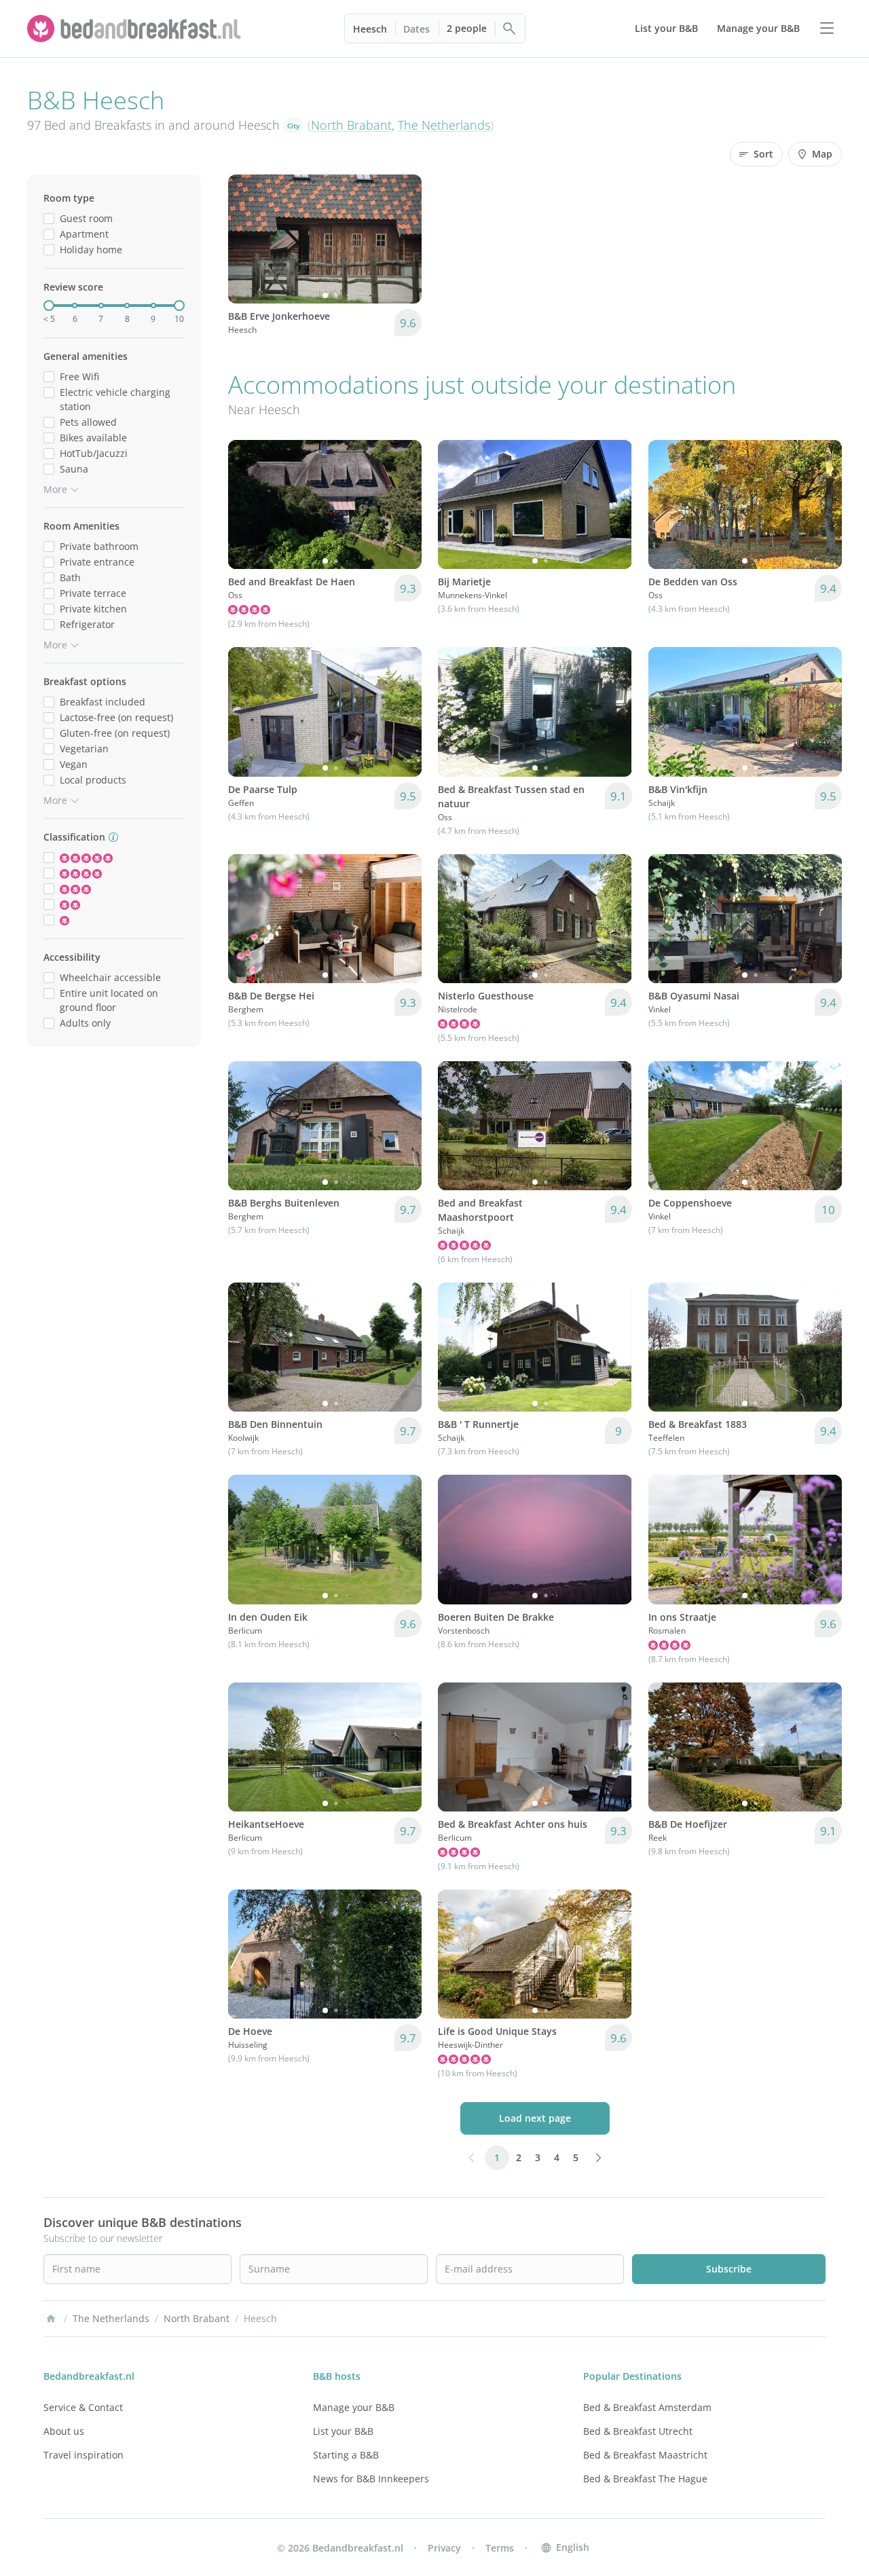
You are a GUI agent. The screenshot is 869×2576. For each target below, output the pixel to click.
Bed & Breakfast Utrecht (638, 2431)
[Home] (51, 2319)
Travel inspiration (84, 2455)
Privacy (444, 2548)
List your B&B (343, 2431)
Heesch (370, 29)
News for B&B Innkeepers (371, 2479)
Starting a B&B (346, 2455)
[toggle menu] (827, 29)
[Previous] (247, 239)
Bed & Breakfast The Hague (645, 2479)
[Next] (403, 239)
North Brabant (351, 125)
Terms (500, 2548)
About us (64, 2431)
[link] (136, 29)
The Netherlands (444, 125)
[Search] (510, 29)
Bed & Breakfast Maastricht (645, 2455)
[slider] (49, 306)
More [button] (55, 489)
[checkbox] (49, 218)
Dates (417, 29)
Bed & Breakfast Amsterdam (647, 2407)
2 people (467, 28)
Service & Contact (83, 2407)
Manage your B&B (354, 2407)
